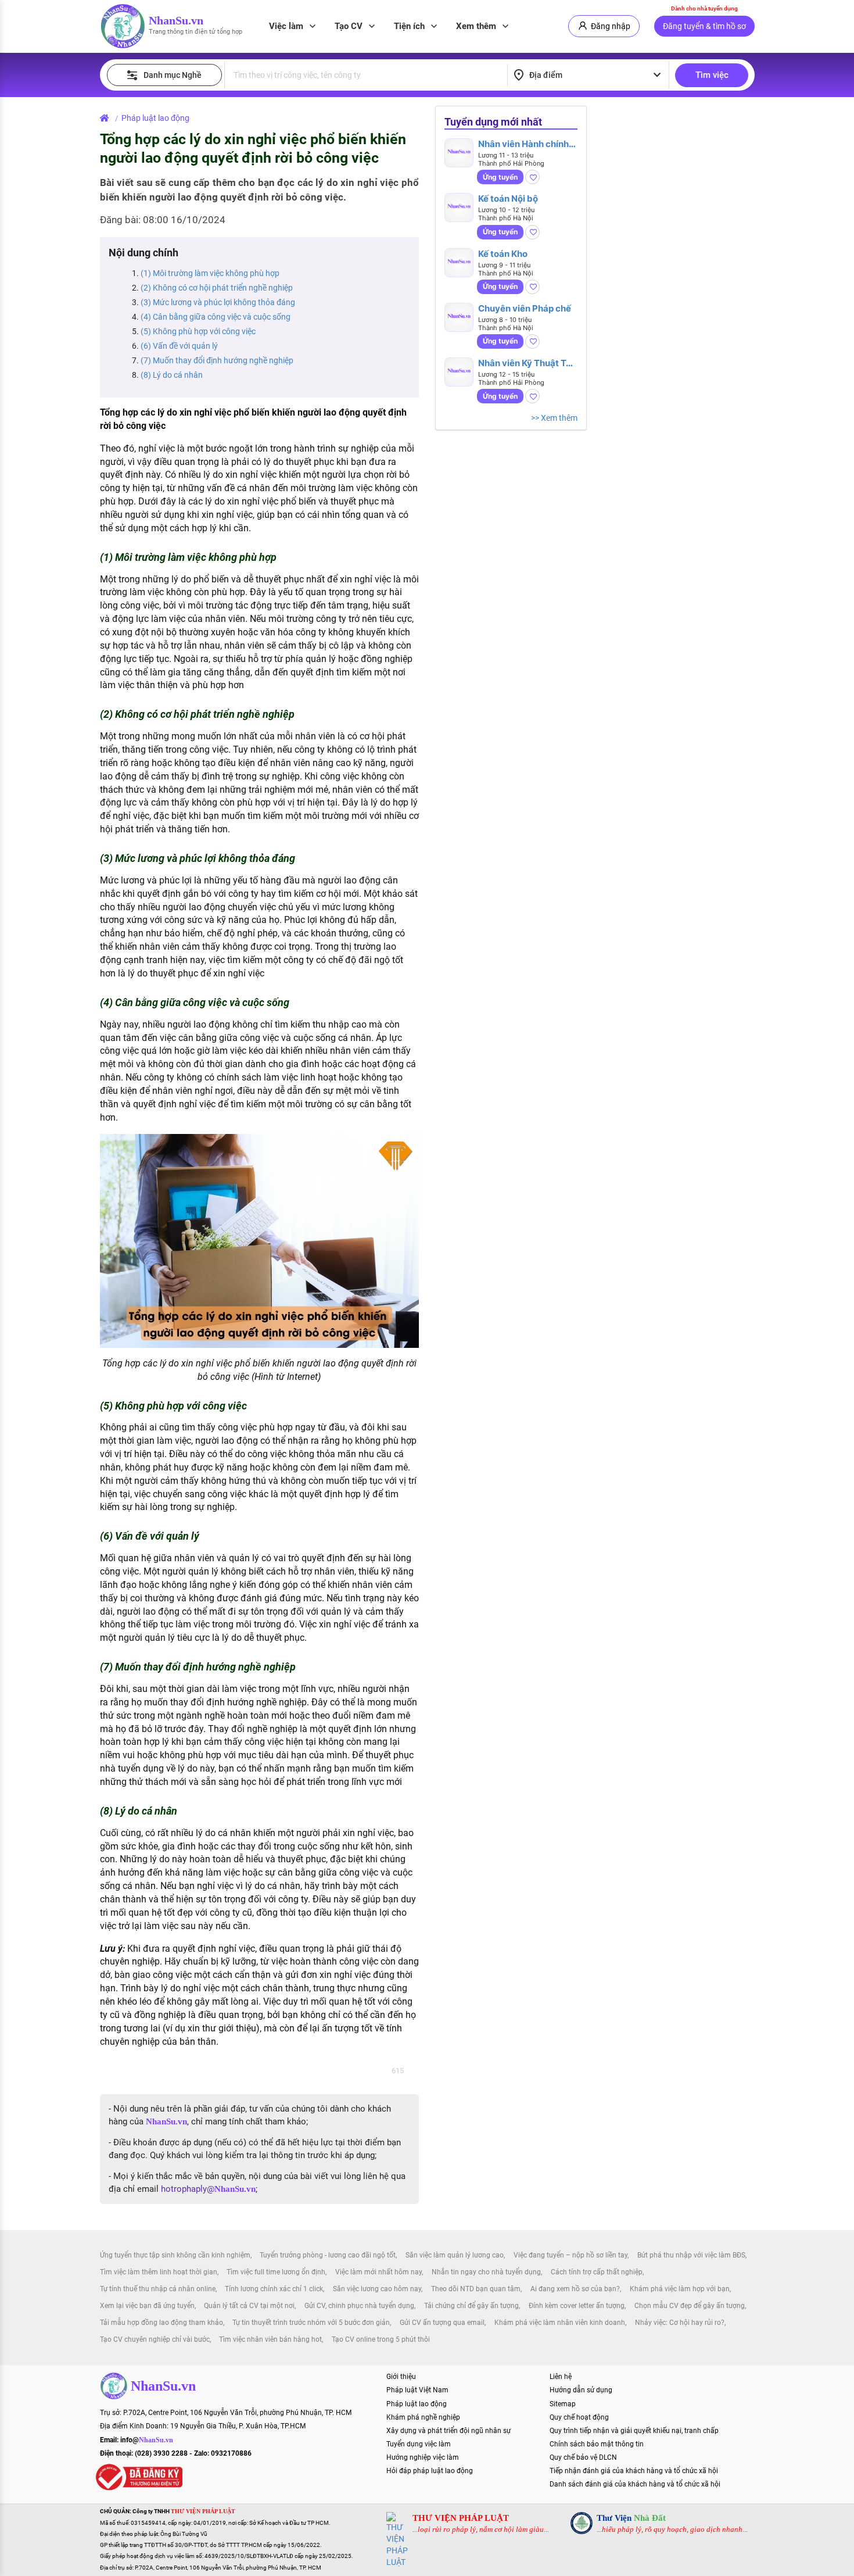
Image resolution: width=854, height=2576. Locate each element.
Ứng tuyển (500, 177)
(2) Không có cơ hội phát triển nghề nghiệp (217, 288)
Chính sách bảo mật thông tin (597, 2444)
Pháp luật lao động (155, 118)
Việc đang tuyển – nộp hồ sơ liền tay (570, 2255)
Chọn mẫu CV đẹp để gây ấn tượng (690, 2306)
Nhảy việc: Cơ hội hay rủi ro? (680, 2323)
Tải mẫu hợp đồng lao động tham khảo (162, 2323)
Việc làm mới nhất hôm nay (378, 2272)
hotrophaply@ (208, 2189)
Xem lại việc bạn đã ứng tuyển (147, 2306)
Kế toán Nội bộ (508, 198)
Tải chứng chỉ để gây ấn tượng (471, 2306)
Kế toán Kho (503, 254)
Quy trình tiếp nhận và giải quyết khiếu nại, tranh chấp (634, 2431)
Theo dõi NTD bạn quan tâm (476, 2289)
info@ (147, 2440)
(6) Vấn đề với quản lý (179, 346)
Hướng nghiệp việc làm (423, 2457)
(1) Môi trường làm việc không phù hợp (210, 273)
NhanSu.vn (176, 20)
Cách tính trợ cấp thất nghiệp (597, 2272)
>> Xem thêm (554, 418)
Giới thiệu (401, 2377)
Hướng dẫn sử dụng (581, 2390)
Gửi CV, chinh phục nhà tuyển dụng (359, 2306)
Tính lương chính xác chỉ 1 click (274, 2289)
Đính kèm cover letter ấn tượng (577, 2306)
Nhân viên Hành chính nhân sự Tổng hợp (523, 144)
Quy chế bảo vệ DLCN (583, 2457)
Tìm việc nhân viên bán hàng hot (270, 2339)
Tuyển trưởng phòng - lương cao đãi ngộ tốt (328, 2255)
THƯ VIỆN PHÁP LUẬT (461, 2518)
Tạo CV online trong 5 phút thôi (381, 2339)
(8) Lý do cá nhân (172, 375)
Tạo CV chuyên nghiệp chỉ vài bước (155, 2339)
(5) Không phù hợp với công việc (198, 331)
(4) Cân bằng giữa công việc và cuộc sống (216, 317)
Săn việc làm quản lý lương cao (455, 2255)
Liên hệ (561, 2377)
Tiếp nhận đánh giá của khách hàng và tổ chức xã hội (634, 2471)
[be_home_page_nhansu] (107, 118)
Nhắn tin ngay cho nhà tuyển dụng (486, 2272)
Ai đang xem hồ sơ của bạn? (575, 2289)
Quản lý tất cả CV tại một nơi (249, 2306)
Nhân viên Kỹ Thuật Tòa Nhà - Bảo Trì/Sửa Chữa (527, 363)
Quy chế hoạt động (579, 2417)
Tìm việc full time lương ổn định (276, 2272)
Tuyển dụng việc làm (419, 2444)
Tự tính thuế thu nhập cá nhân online (158, 2289)
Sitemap (563, 2404)
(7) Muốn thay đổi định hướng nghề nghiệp (217, 360)
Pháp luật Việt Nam (417, 2390)
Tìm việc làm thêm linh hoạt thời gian (159, 2272)
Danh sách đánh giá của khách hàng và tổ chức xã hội (635, 2484)
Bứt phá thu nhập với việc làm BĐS (691, 2255)
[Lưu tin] (532, 177)
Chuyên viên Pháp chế (525, 308)
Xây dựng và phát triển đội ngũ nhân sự (448, 2431)
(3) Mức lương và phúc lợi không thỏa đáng (218, 302)
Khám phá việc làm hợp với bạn (680, 2289)
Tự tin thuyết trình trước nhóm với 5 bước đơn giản (311, 2323)
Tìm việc (712, 75)
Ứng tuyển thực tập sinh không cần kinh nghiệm (175, 2255)
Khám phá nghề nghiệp (423, 2417)
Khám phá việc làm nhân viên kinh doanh (560, 2323)
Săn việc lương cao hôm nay (377, 2289)
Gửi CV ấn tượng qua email (442, 2323)
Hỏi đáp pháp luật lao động (430, 2471)
